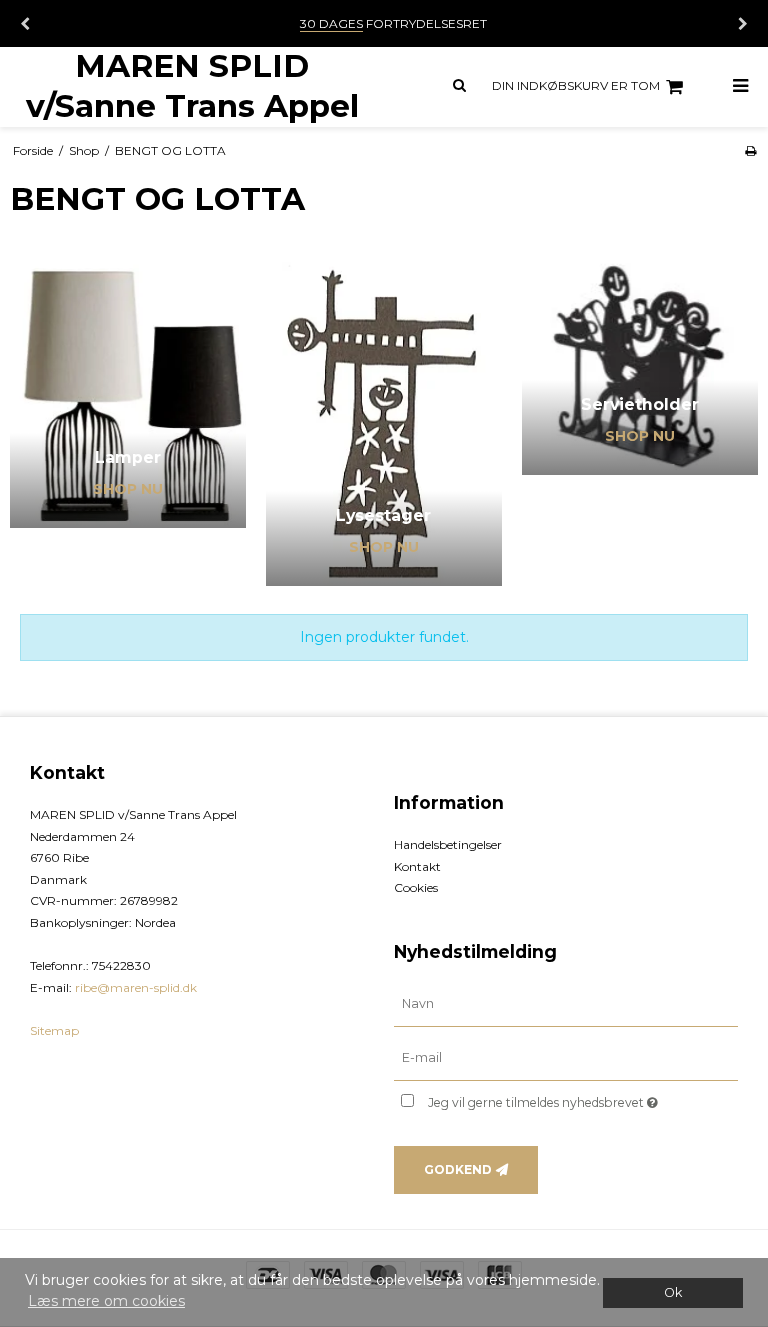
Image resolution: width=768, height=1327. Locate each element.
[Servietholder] (640, 364)
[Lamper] (128, 391)
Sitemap (54, 1030)
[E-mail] (566, 1057)
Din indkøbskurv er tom (576, 85)
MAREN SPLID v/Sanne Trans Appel (192, 85)
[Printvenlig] (750, 150)
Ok (673, 1292)
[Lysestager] (384, 420)
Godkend (458, 1169)
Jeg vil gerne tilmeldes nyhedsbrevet (583, 1099)
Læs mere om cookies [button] (106, 1301)
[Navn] (566, 1003)
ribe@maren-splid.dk (136, 987)
